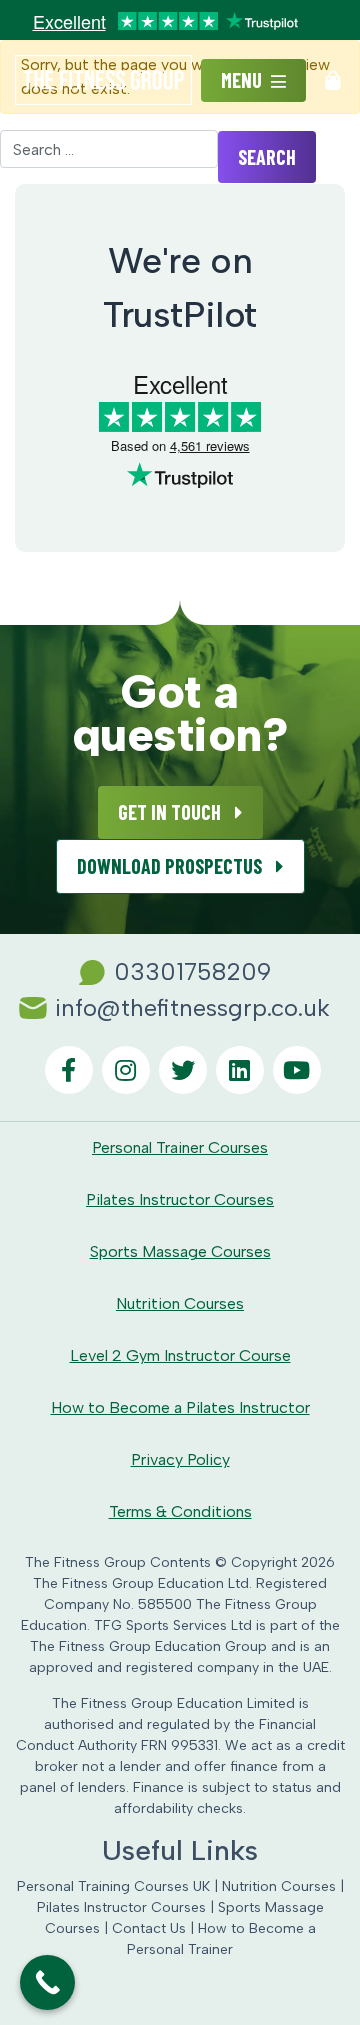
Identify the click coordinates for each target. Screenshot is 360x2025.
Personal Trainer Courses (180, 1147)
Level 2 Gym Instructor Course (180, 1355)
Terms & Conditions (180, 1511)
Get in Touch (171, 812)
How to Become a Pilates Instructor (180, 1407)
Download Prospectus (171, 866)
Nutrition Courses (180, 1303)
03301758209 (192, 971)
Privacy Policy (180, 1459)
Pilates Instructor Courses (180, 1199)
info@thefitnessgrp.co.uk (192, 1007)
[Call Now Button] (47, 1982)
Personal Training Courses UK (113, 1886)
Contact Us (149, 1928)
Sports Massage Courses (180, 1251)
